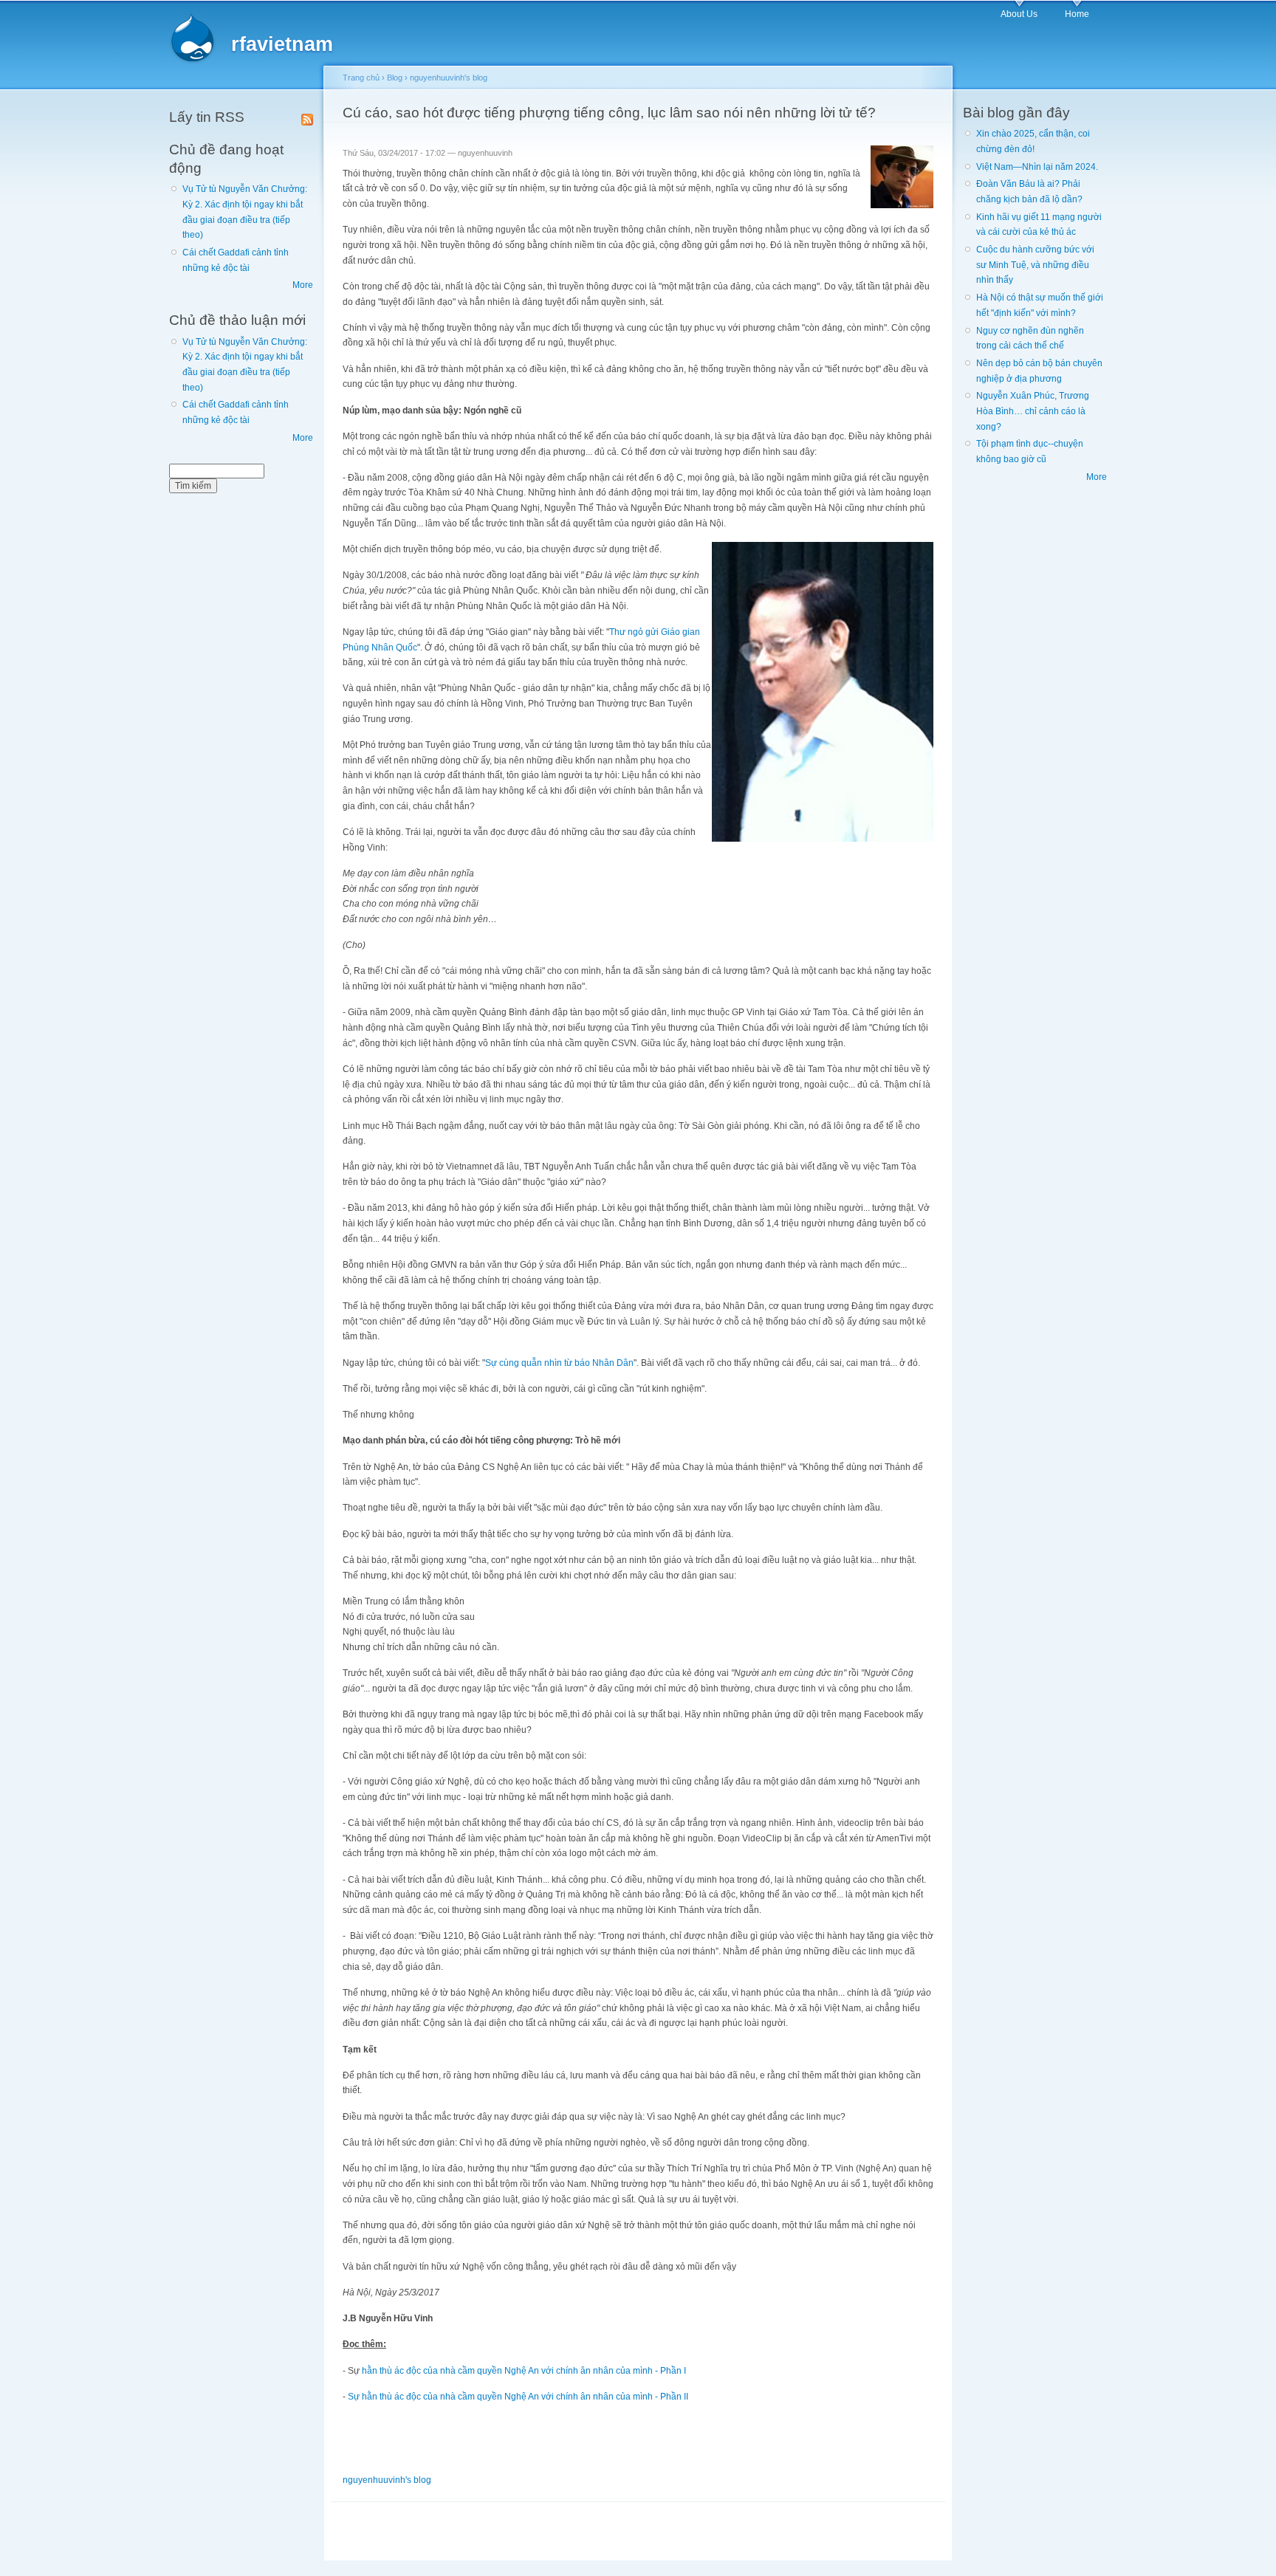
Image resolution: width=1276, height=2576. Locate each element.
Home (1077, 14)
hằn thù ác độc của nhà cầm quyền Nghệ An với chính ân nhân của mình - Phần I (524, 2371)
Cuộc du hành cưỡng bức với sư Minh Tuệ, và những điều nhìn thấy (1035, 265)
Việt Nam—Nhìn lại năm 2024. (1037, 167)
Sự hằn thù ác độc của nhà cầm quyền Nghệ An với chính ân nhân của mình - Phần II (518, 2397)
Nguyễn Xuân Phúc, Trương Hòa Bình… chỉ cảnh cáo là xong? (1033, 411)
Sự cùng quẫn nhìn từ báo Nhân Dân (559, 1363)
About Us (1019, 14)
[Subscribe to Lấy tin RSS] (307, 117)
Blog (395, 78)
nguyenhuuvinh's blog (449, 78)
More (303, 285)
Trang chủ (361, 78)
